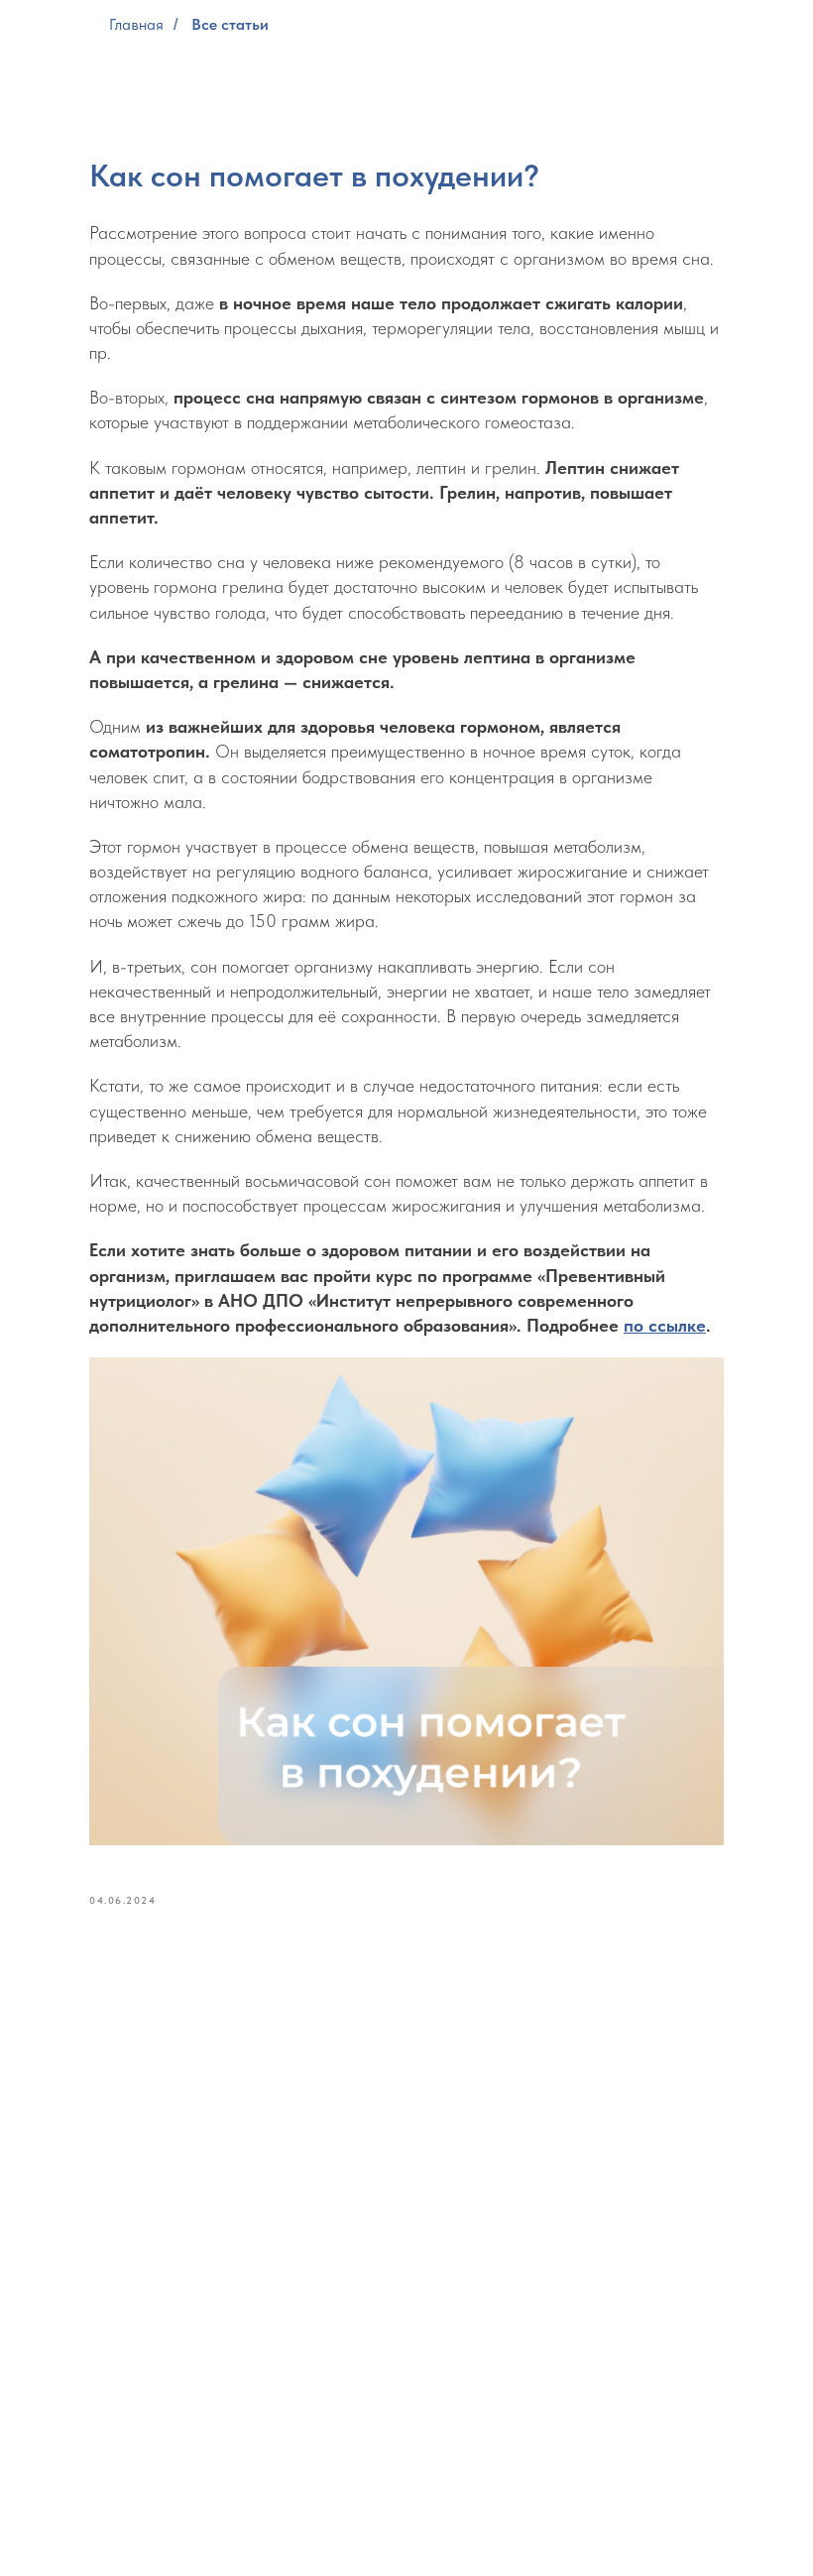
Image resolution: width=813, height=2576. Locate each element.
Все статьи (230, 24)
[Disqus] (406, 2200)
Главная (136, 24)
